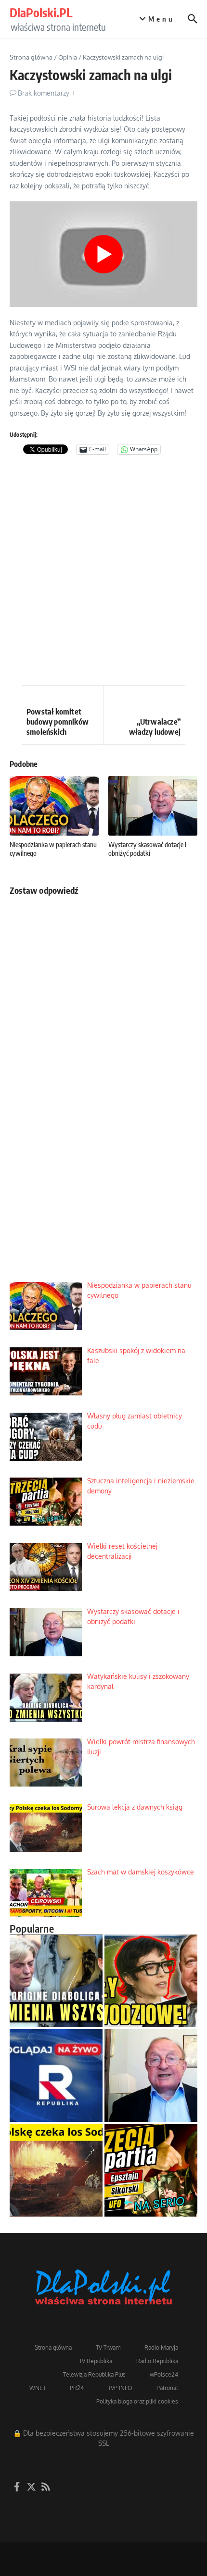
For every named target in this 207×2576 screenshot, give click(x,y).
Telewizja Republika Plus (94, 2374)
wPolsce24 (164, 2374)
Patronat (167, 2388)
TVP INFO (120, 2388)
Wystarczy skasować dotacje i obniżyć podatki (147, 849)
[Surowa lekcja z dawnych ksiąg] (56, 2170)
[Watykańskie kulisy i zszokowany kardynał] (56, 1981)
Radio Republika (157, 2361)
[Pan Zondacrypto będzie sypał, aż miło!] (151, 1981)
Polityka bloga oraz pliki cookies (137, 2401)
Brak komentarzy (44, 93)
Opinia (68, 57)
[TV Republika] (56, 2076)
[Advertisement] (103, 572)
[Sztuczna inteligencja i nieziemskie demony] (151, 2170)
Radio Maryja (161, 2348)
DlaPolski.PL (41, 12)
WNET (38, 2388)
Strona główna (31, 57)
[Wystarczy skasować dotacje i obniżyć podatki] (151, 2076)
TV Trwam (108, 2348)
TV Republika (96, 2361)
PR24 (77, 2388)
